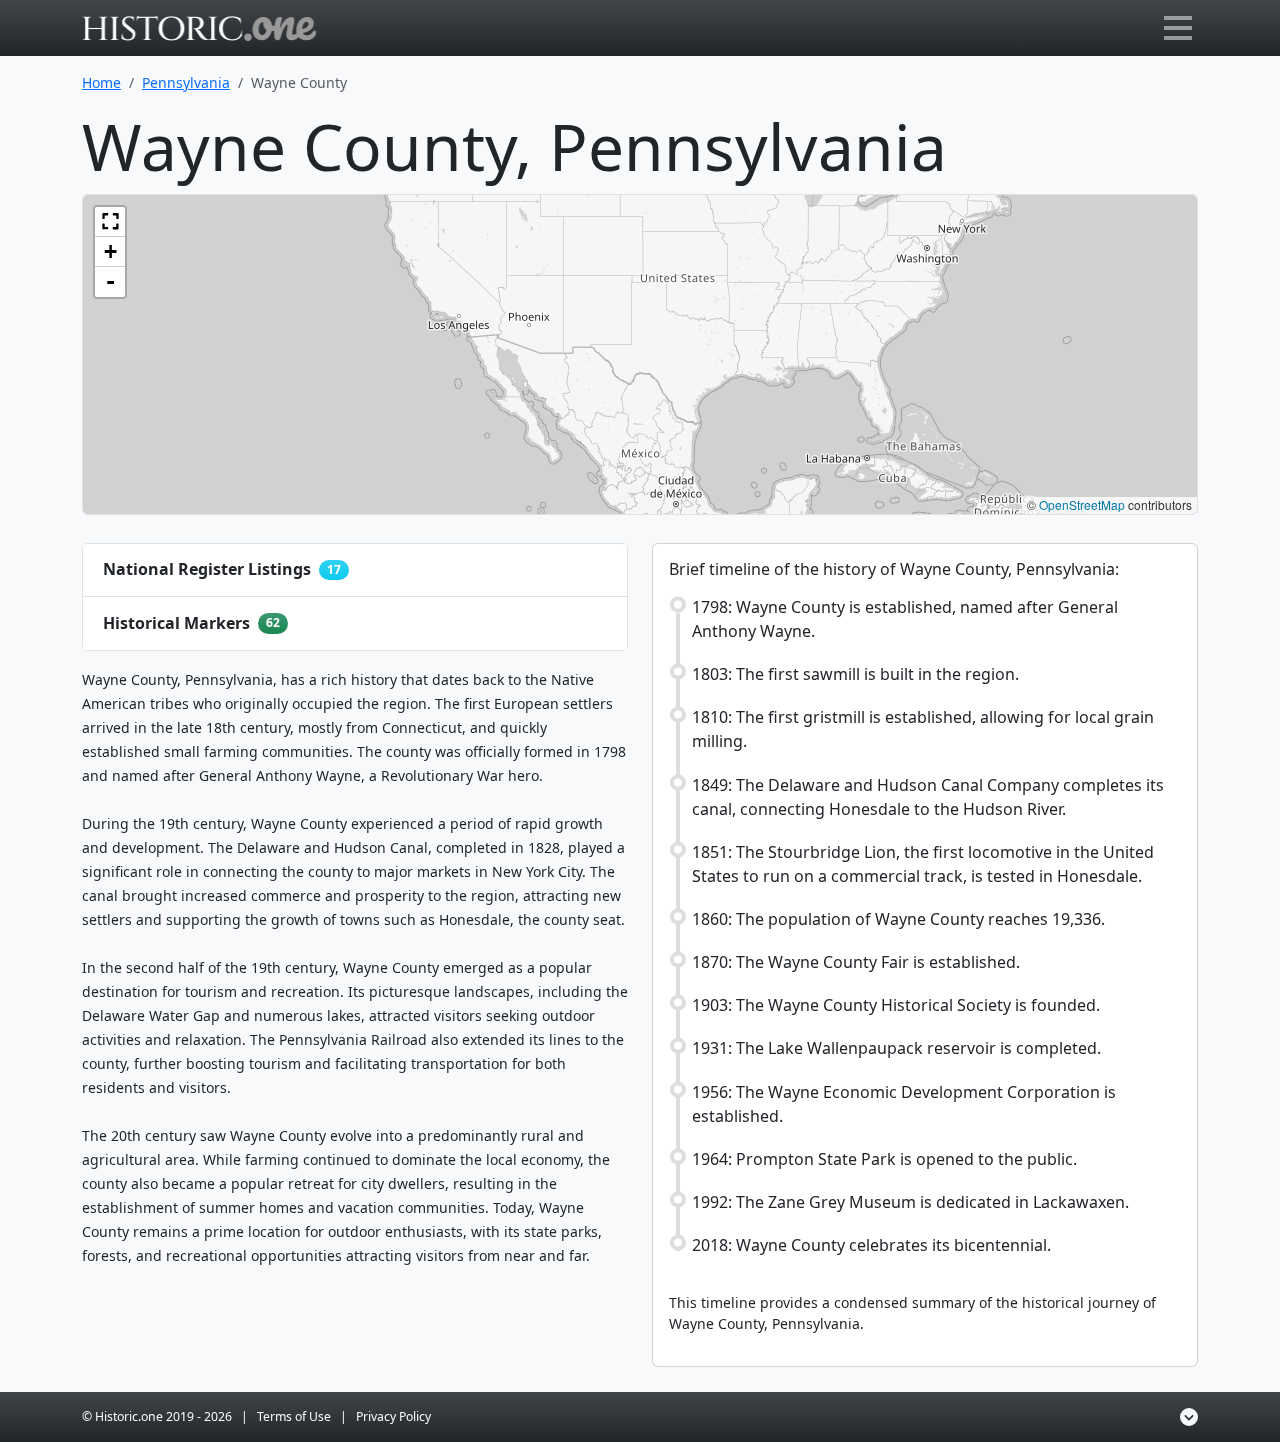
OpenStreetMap (1082, 504)
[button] (110, 222)
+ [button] (110, 251)
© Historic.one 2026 (157, 1416)
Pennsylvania (186, 82)
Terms (294, 1416)
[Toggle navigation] (1178, 28)
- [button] (110, 281)
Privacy (393, 1416)
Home (101, 82)
